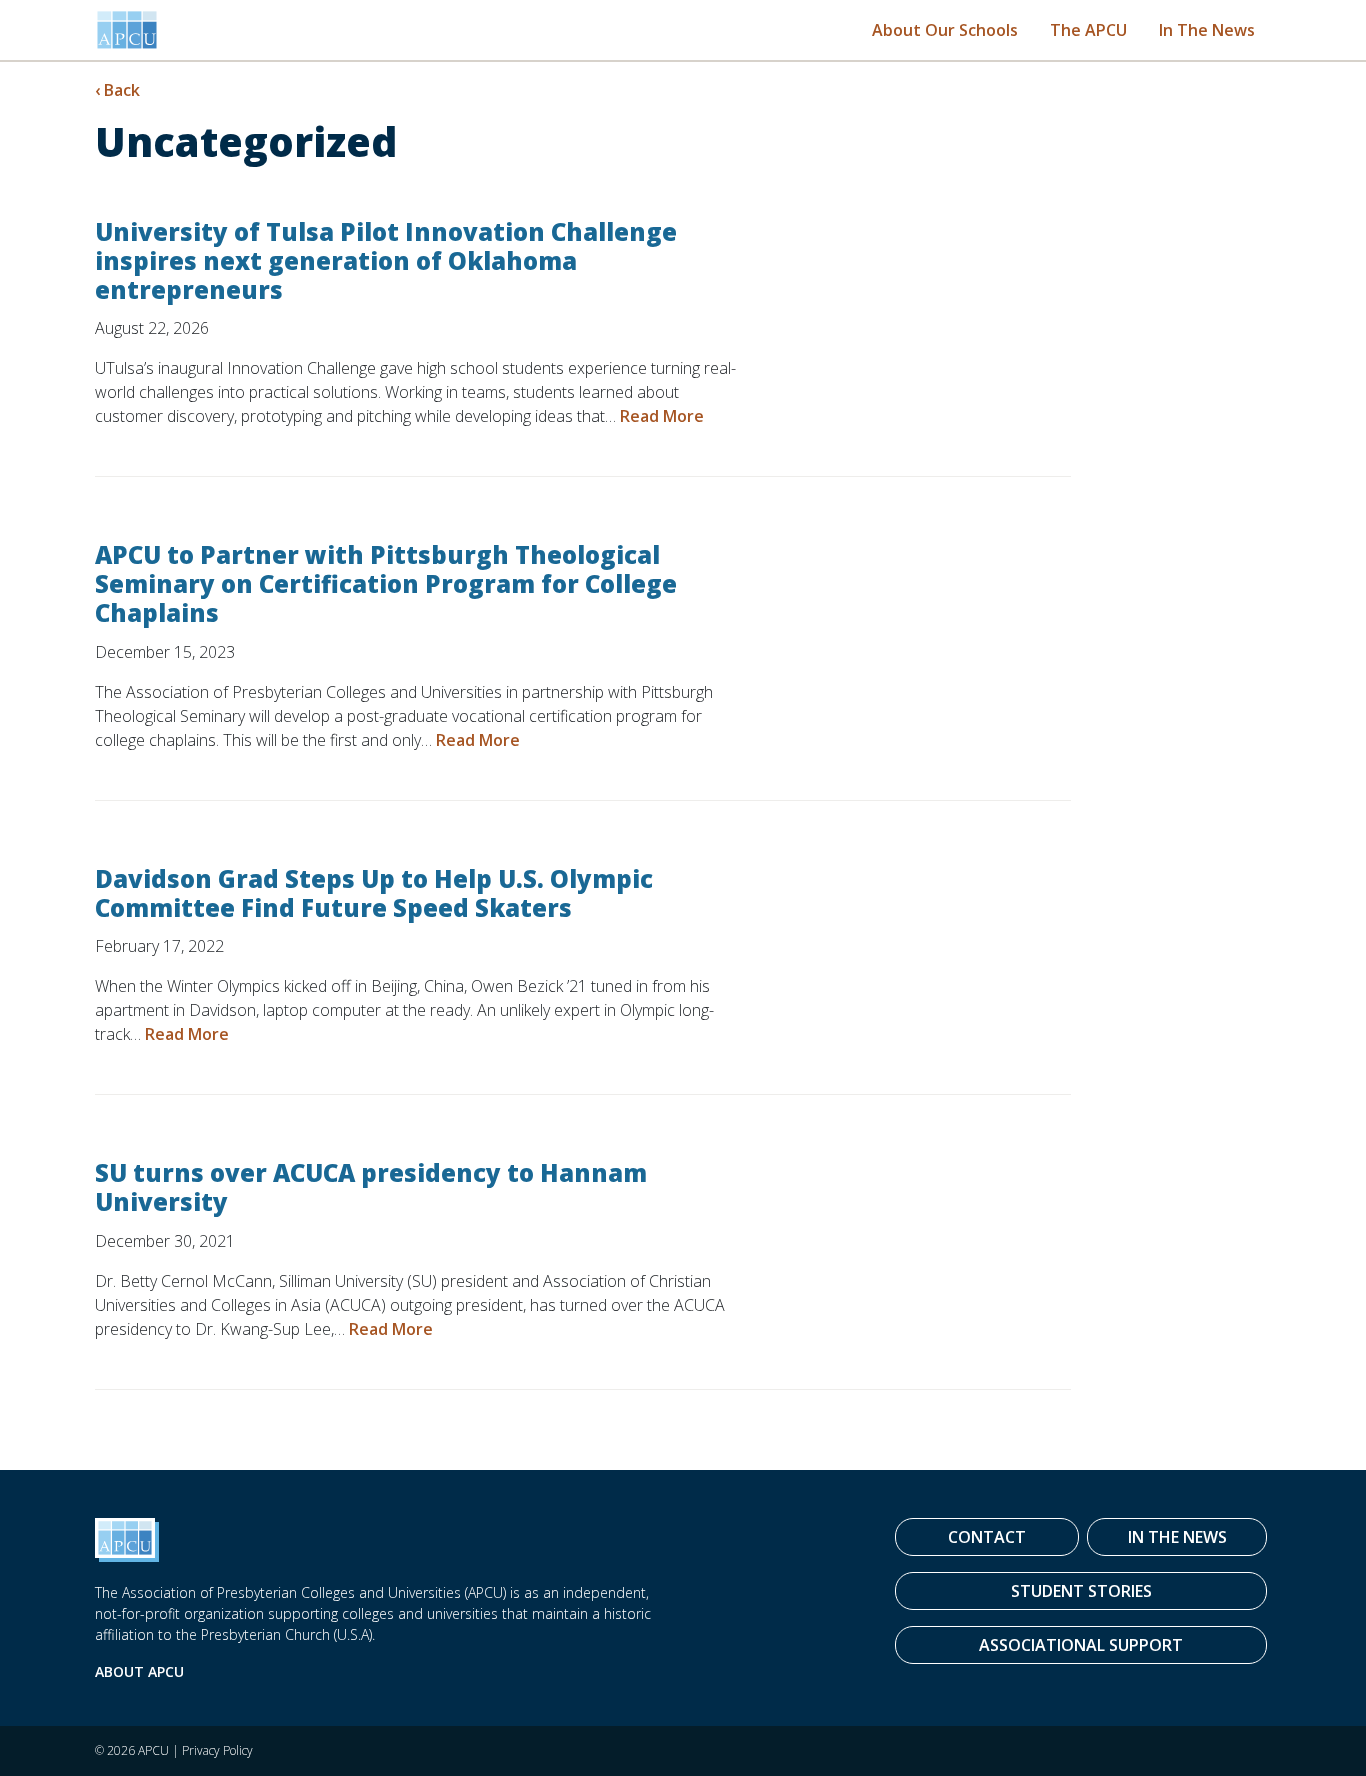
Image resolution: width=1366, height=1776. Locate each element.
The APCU (1088, 30)
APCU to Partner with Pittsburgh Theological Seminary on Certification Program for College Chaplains (386, 583)
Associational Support (1081, 1645)
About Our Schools (945, 30)
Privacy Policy (217, 1750)
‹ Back (117, 90)
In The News (1207, 30)
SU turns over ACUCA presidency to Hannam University (371, 1187)
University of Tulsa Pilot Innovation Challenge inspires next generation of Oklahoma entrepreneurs (386, 260)
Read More (662, 416)
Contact (987, 1537)
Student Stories (1081, 1591)
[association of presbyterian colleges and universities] (127, 30)
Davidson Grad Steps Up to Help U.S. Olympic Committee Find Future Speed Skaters (374, 893)
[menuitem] (945, 29)
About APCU (139, 1671)
